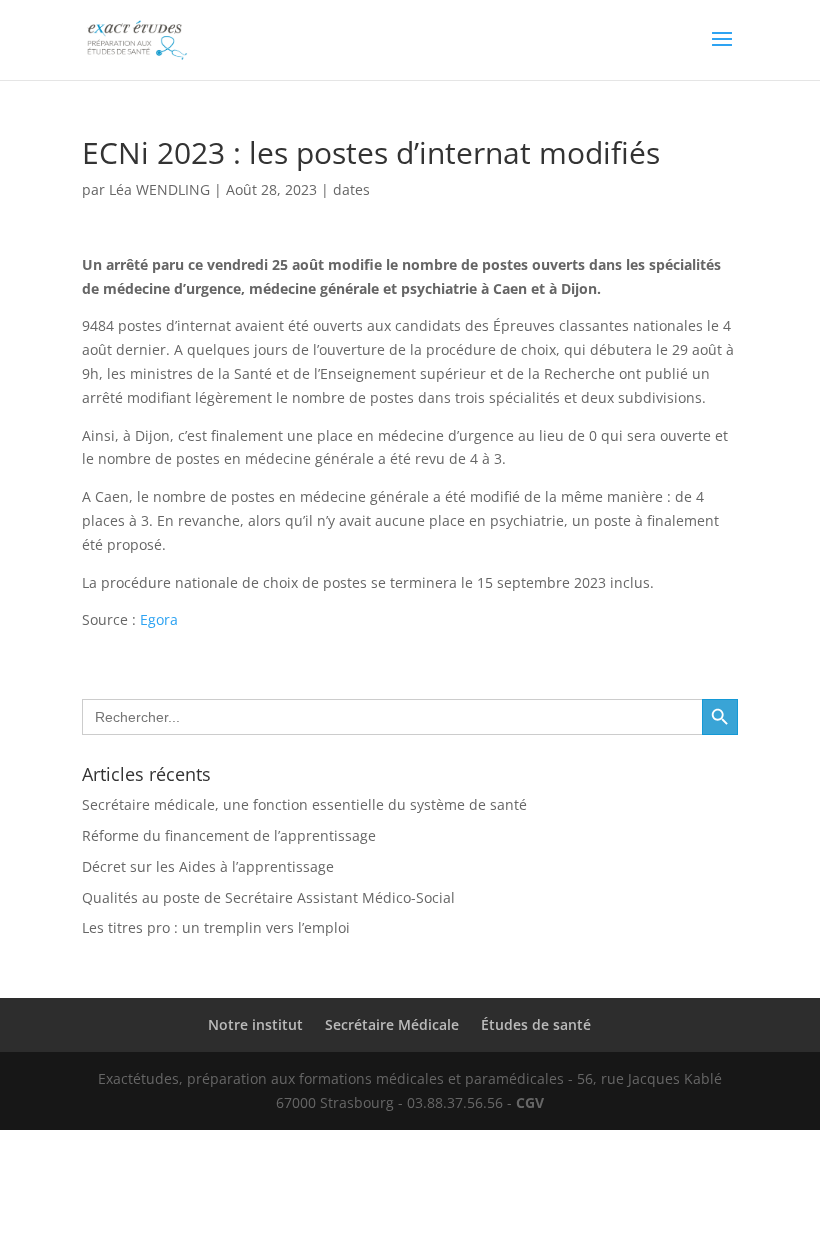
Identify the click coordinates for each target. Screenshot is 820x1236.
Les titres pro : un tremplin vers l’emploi (216, 927)
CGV (530, 1102)
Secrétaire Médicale (392, 1024)
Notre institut (255, 1024)
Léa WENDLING (159, 189)
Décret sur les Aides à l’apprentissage (208, 866)
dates (351, 189)
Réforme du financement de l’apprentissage (229, 835)
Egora (159, 619)
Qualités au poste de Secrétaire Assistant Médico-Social (268, 897)
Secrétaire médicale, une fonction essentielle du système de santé (304, 804)
